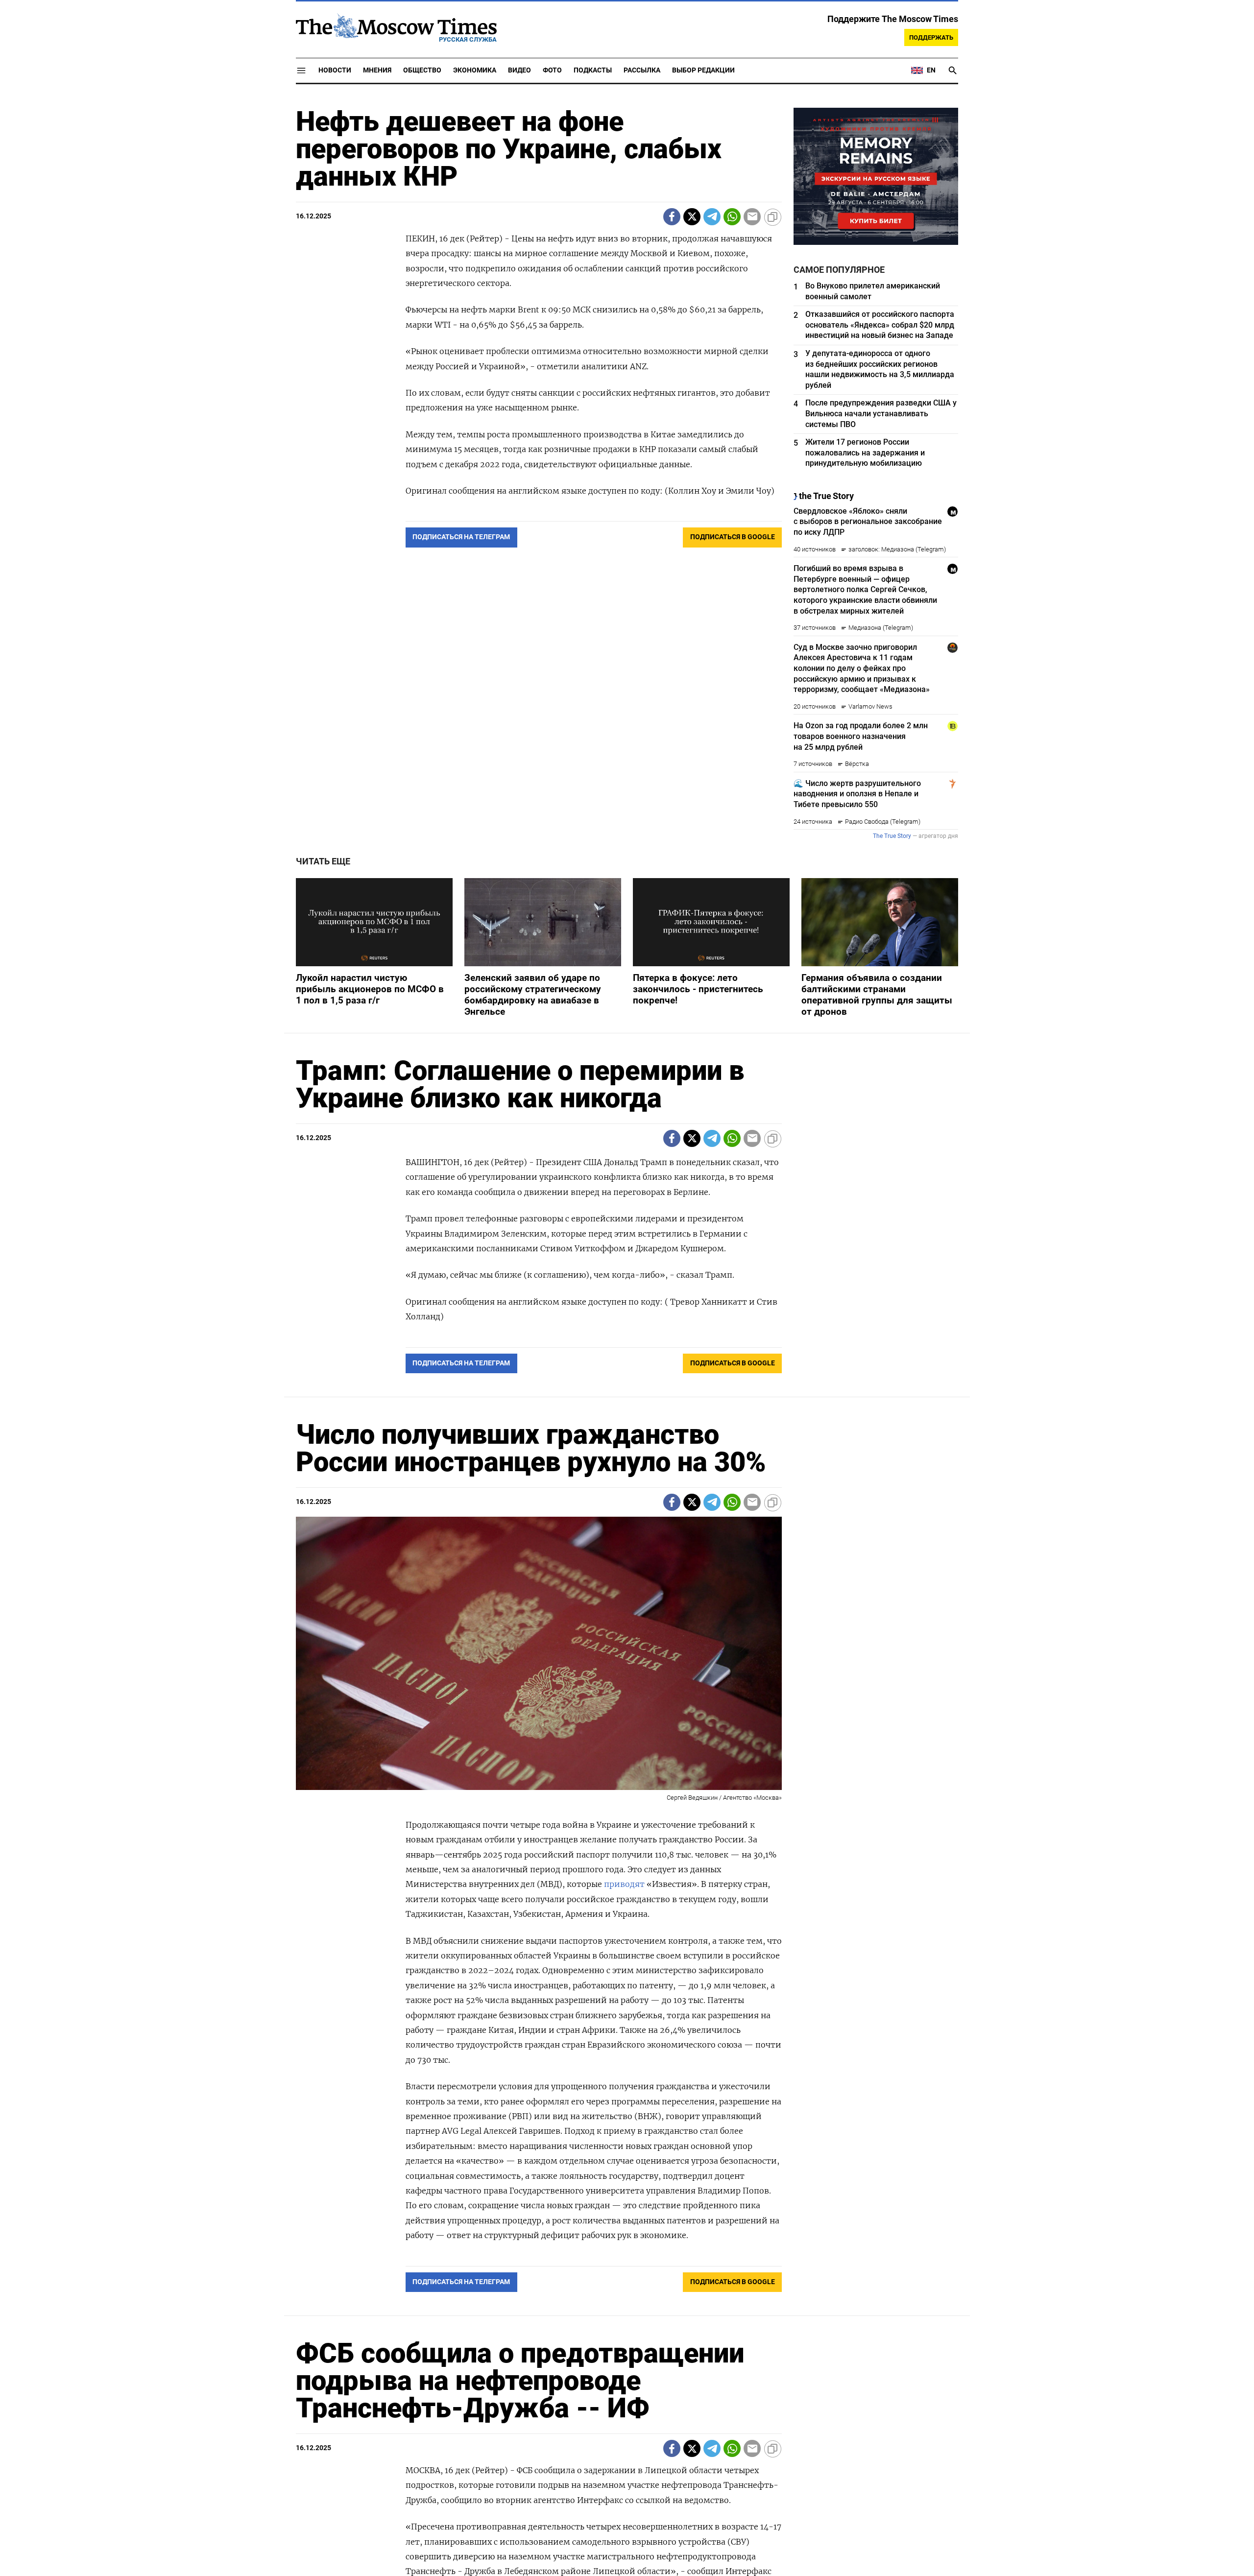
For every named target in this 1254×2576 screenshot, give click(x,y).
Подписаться (627, 1346)
